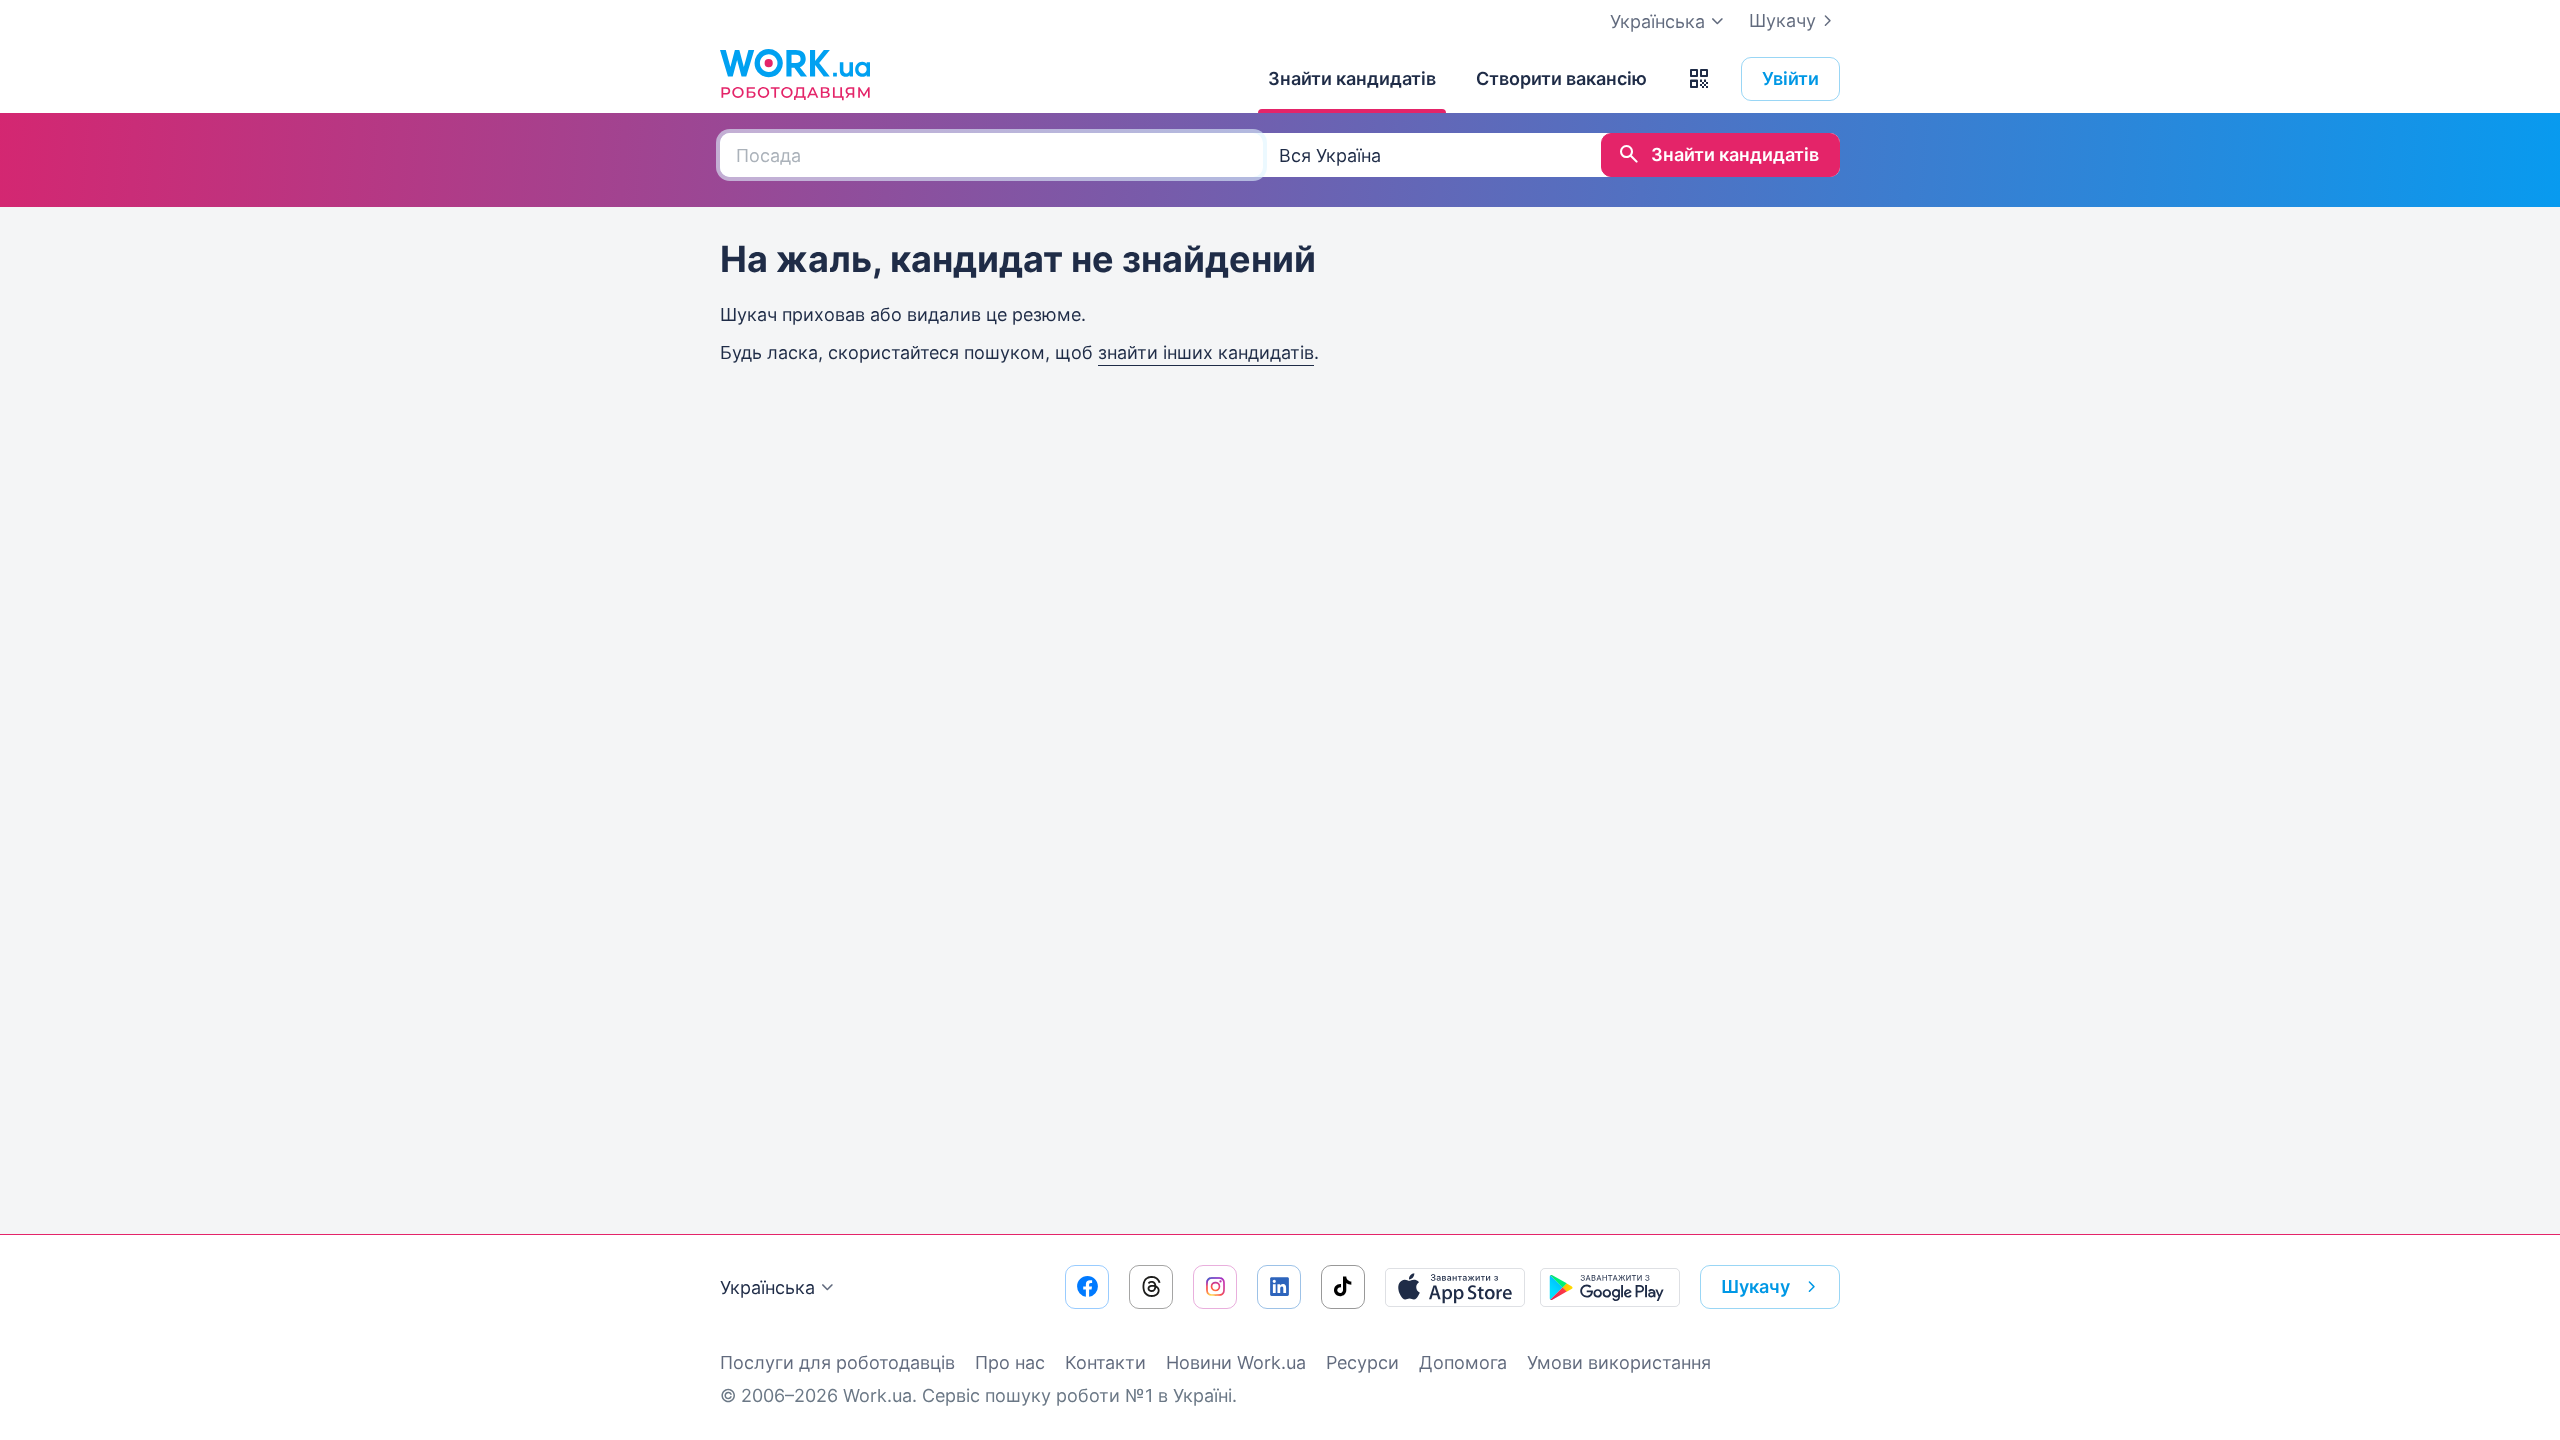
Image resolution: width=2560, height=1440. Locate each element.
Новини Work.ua (1236, 1362)
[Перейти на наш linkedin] (1279, 1287)
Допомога (1463, 1362)
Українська (767, 1287)
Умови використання (1619, 1362)
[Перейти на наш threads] (1151, 1287)
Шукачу (1782, 20)
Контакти (1105, 1362)
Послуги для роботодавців (837, 1362)
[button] (1699, 79)
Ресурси (1362, 1362)
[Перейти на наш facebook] (1087, 1287)
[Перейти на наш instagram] (1215, 1287)
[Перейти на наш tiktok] (1343, 1287)
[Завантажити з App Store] (1455, 1287)
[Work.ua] (795, 74)
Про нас (1010, 1362)
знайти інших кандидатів (1206, 352)
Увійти (1790, 78)
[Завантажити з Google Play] (1610, 1287)
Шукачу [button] (1755, 1286)
